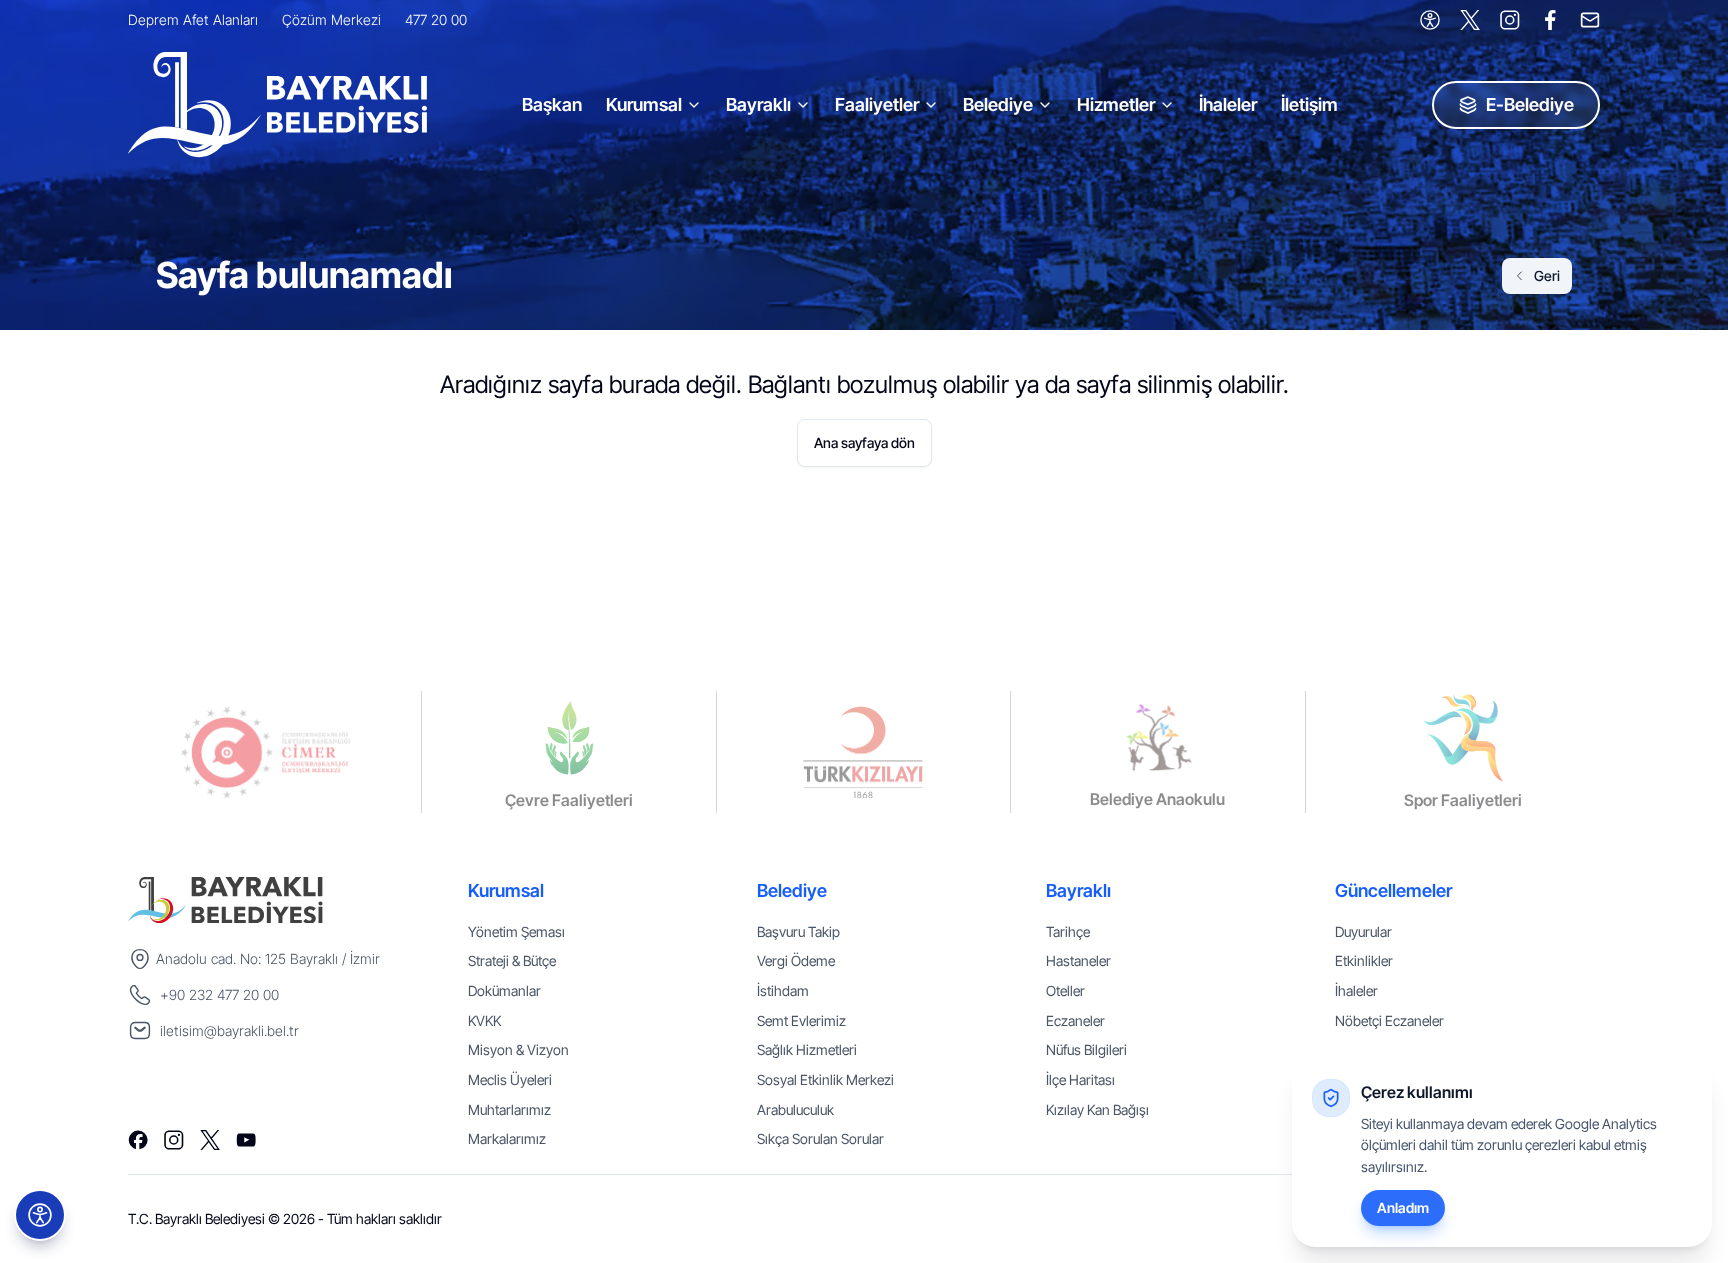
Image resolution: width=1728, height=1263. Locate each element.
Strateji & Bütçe (512, 960)
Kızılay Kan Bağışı (1097, 1109)
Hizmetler (1116, 104)
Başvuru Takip (798, 931)
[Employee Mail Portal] (1590, 20)
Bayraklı (758, 104)
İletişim (1309, 104)
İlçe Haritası (1080, 1079)
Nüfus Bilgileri (1086, 1049)
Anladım (1403, 1207)
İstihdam (783, 990)
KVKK (484, 1020)
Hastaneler (1078, 960)
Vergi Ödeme (796, 960)
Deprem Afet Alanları (193, 19)
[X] (1470, 20)
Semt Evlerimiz (801, 1020)
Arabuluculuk (795, 1109)
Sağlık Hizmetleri (807, 1049)
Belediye (998, 104)
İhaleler (1228, 104)
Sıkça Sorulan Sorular (820, 1138)
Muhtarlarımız (509, 1109)
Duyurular (1363, 931)
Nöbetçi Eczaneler (1389, 1020)
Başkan (552, 104)
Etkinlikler (1364, 960)
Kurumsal (644, 104)
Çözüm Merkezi (331, 19)
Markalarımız (507, 1138)
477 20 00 (436, 19)
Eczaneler (1075, 1020)
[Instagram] (1510, 20)
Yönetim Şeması (516, 931)
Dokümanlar (504, 990)
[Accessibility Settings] (1430, 20)
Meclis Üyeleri (510, 1079)
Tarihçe (1068, 931)
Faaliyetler (877, 104)
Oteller (1065, 990)
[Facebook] (1550, 20)
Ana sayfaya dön (864, 442)
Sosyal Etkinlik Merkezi (825, 1079)
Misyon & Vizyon (518, 1049)
